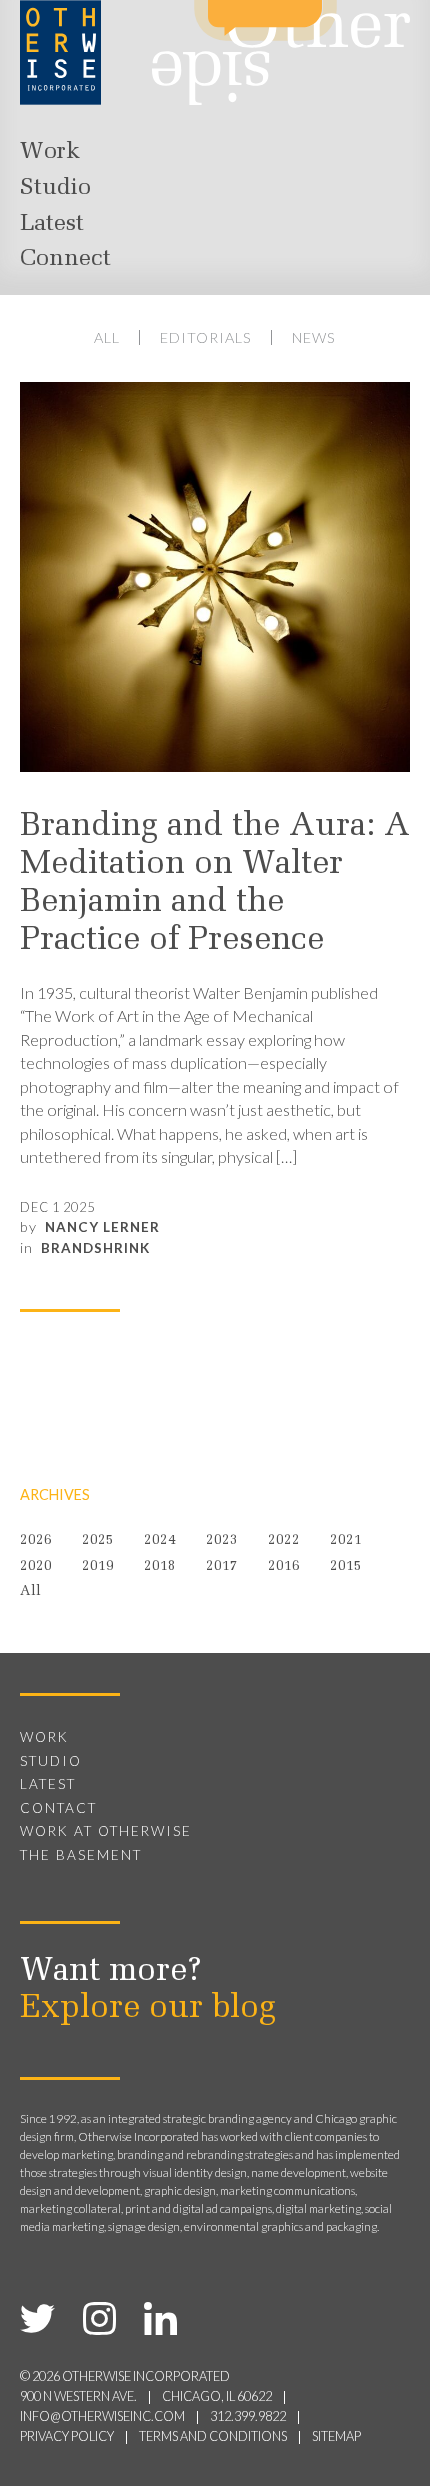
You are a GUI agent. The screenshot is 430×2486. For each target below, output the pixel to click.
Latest (52, 224)
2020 (36, 1566)
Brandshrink (95, 1248)
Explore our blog (148, 2009)
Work (50, 152)
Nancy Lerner (102, 1227)
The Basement (81, 1855)
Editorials (206, 337)
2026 (36, 1540)
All (107, 337)
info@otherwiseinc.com (102, 2416)
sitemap (336, 2436)
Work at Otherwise (106, 1831)
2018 (160, 1566)
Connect (65, 259)
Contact (58, 1808)
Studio (55, 188)
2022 (284, 1540)
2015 (346, 1566)
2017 (222, 1566)
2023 (222, 1540)
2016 (284, 1566)
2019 (98, 1566)
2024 (160, 1540)
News (314, 337)
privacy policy (67, 2436)
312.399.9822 (248, 2416)
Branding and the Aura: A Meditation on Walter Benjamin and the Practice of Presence (215, 884)
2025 (98, 1540)
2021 (346, 1540)
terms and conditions (213, 2436)
